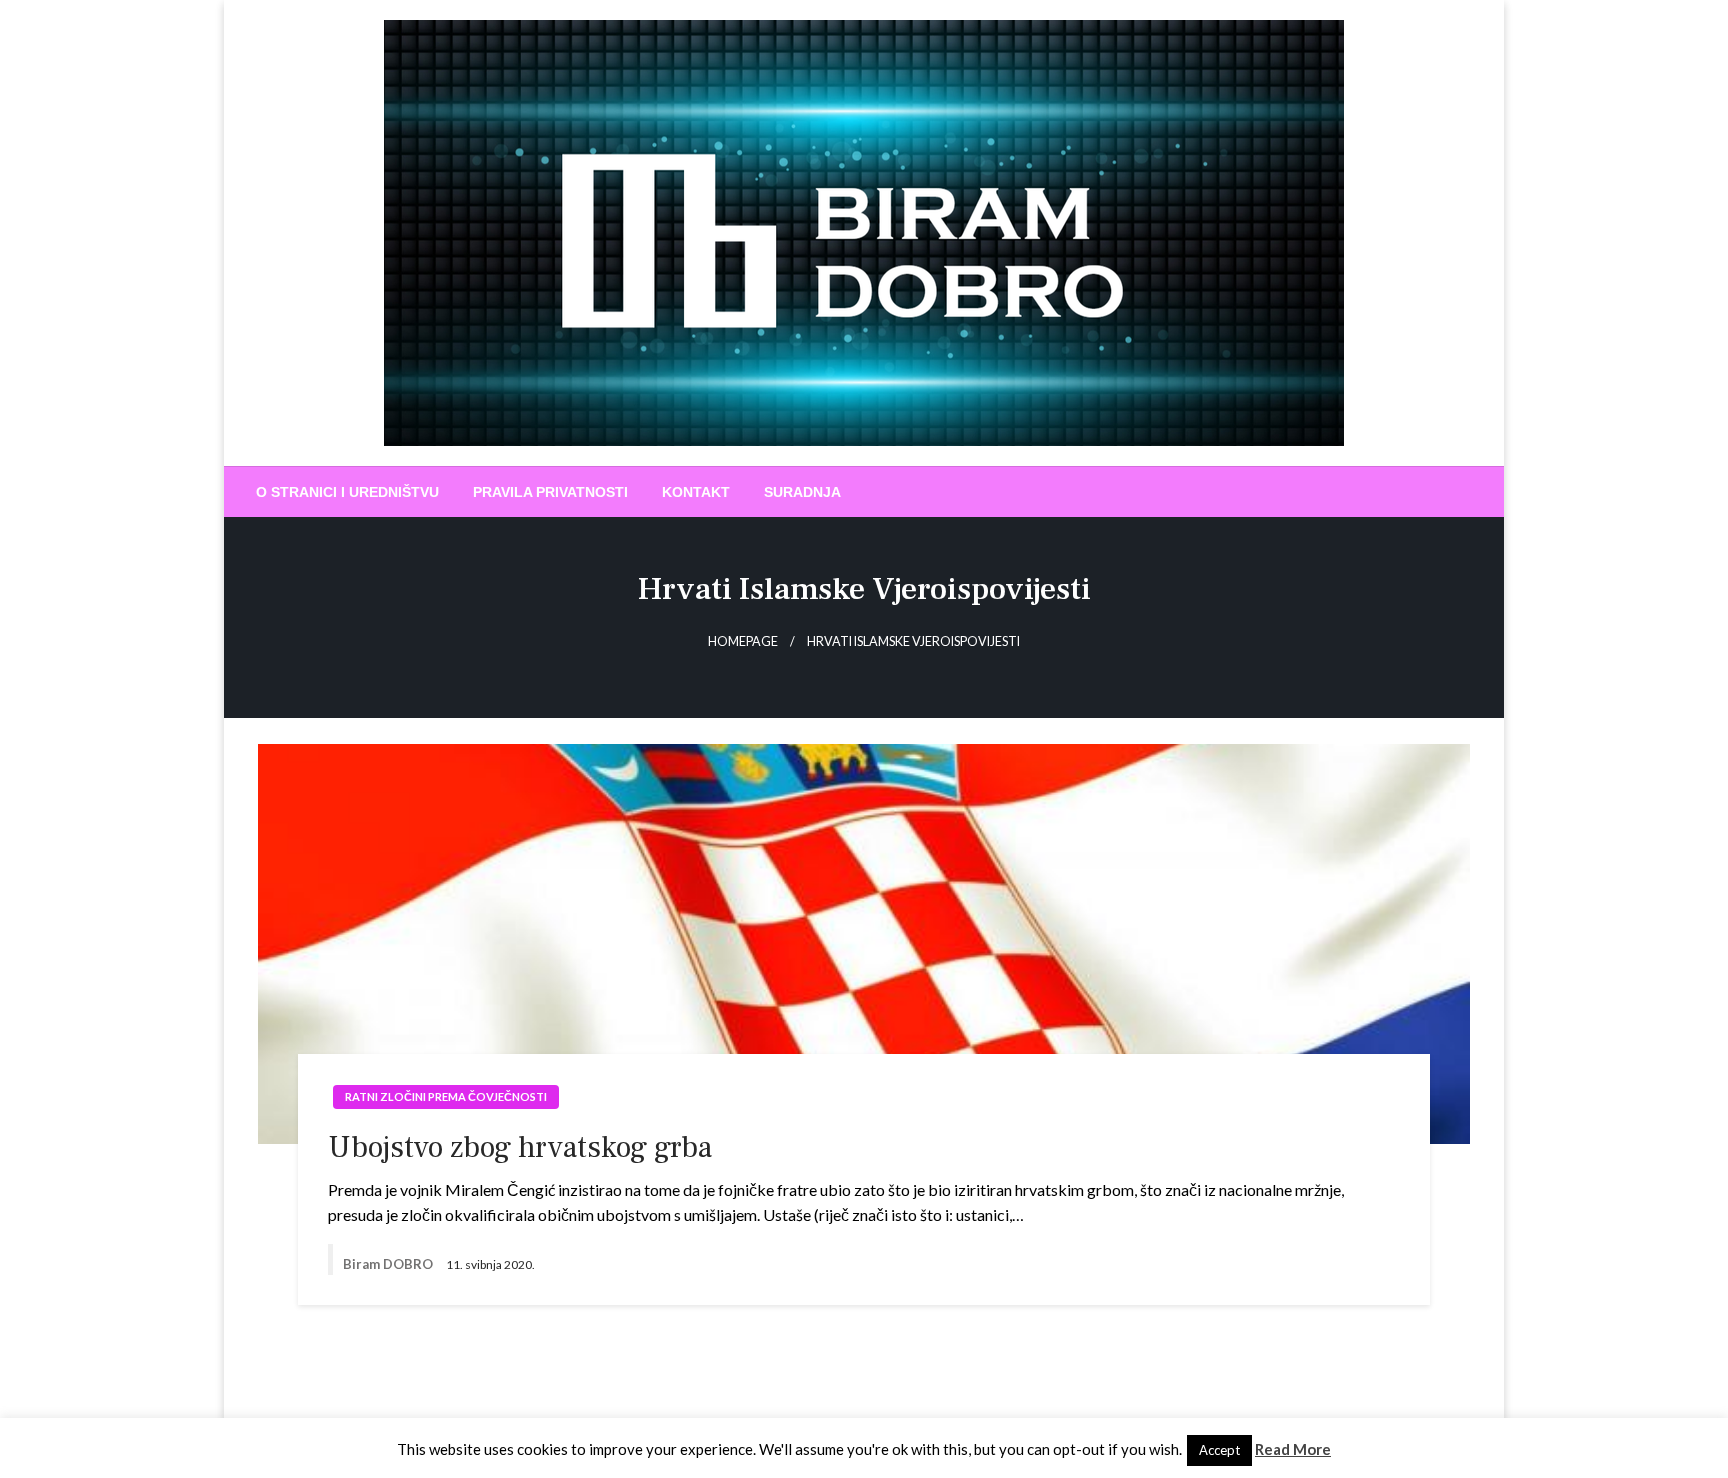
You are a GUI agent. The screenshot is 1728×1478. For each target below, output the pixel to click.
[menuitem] (347, 492)
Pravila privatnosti (550, 492)
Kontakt (696, 492)
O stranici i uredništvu (347, 492)
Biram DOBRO (389, 1264)
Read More (1293, 1449)
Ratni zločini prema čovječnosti (446, 1096)
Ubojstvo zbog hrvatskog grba (520, 1147)
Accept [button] (1219, 1450)
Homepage (743, 641)
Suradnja (802, 492)
